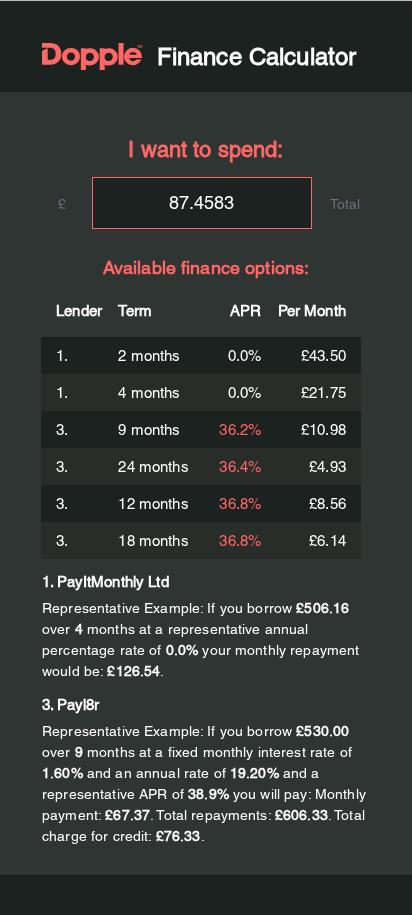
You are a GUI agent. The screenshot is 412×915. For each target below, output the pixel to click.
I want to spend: (205, 149)
